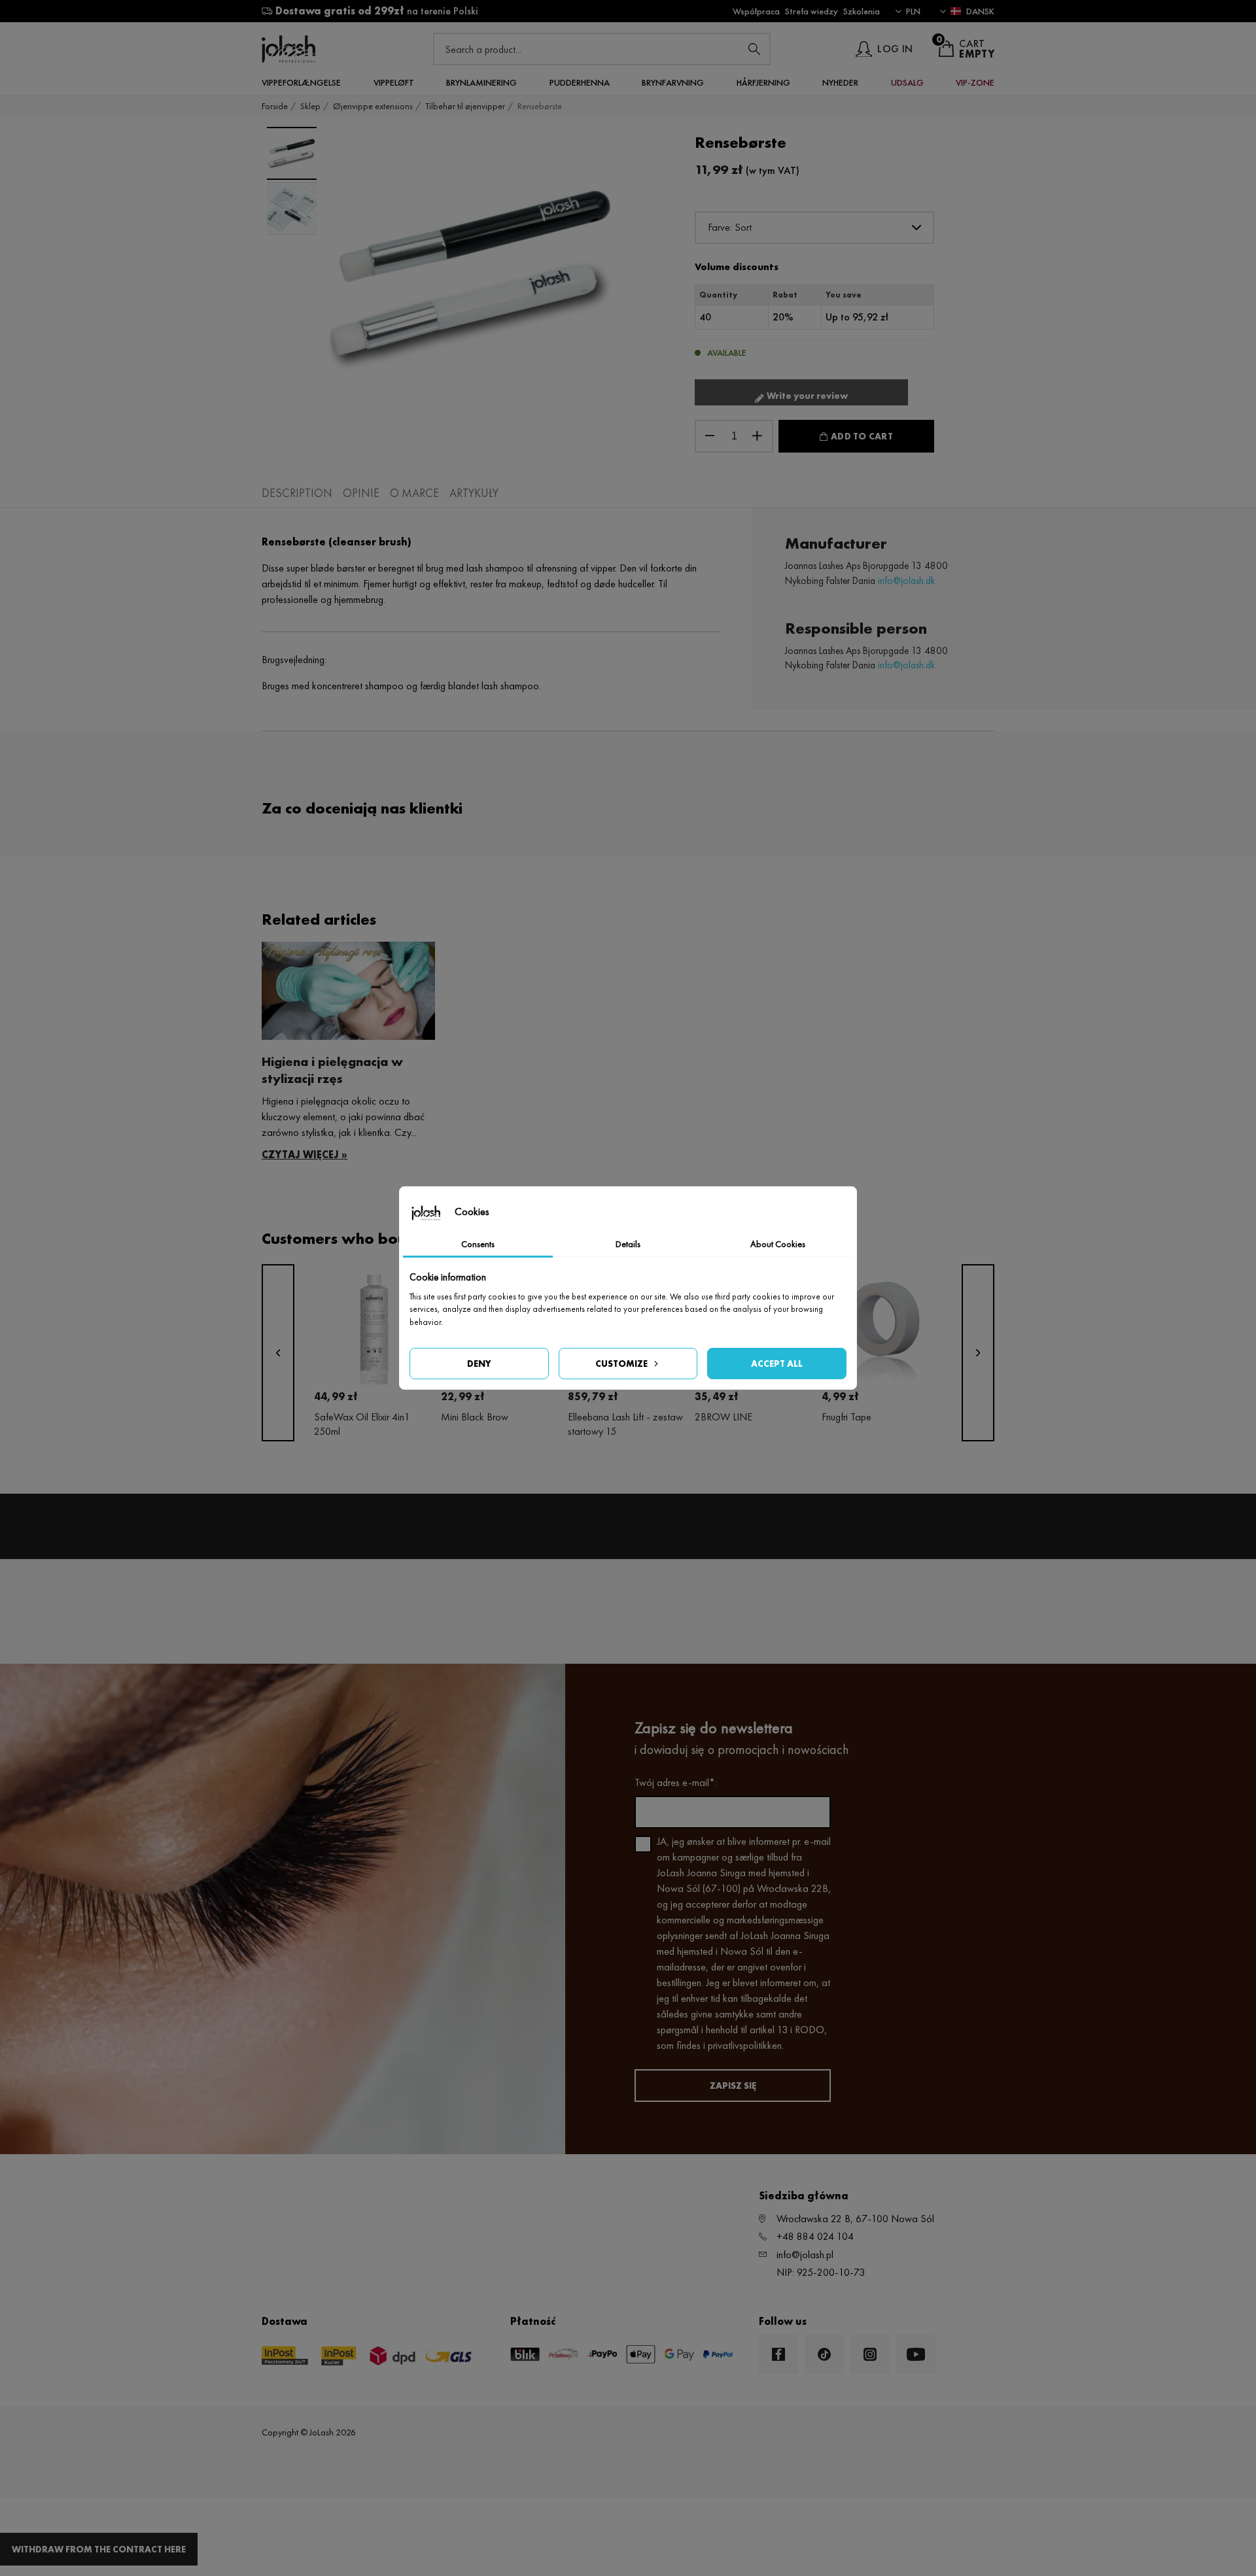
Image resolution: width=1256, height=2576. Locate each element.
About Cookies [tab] (778, 1244)
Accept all (777, 1364)
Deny (479, 1364)
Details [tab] (628, 1244)
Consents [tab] (478, 1244)
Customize (621, 1364)
